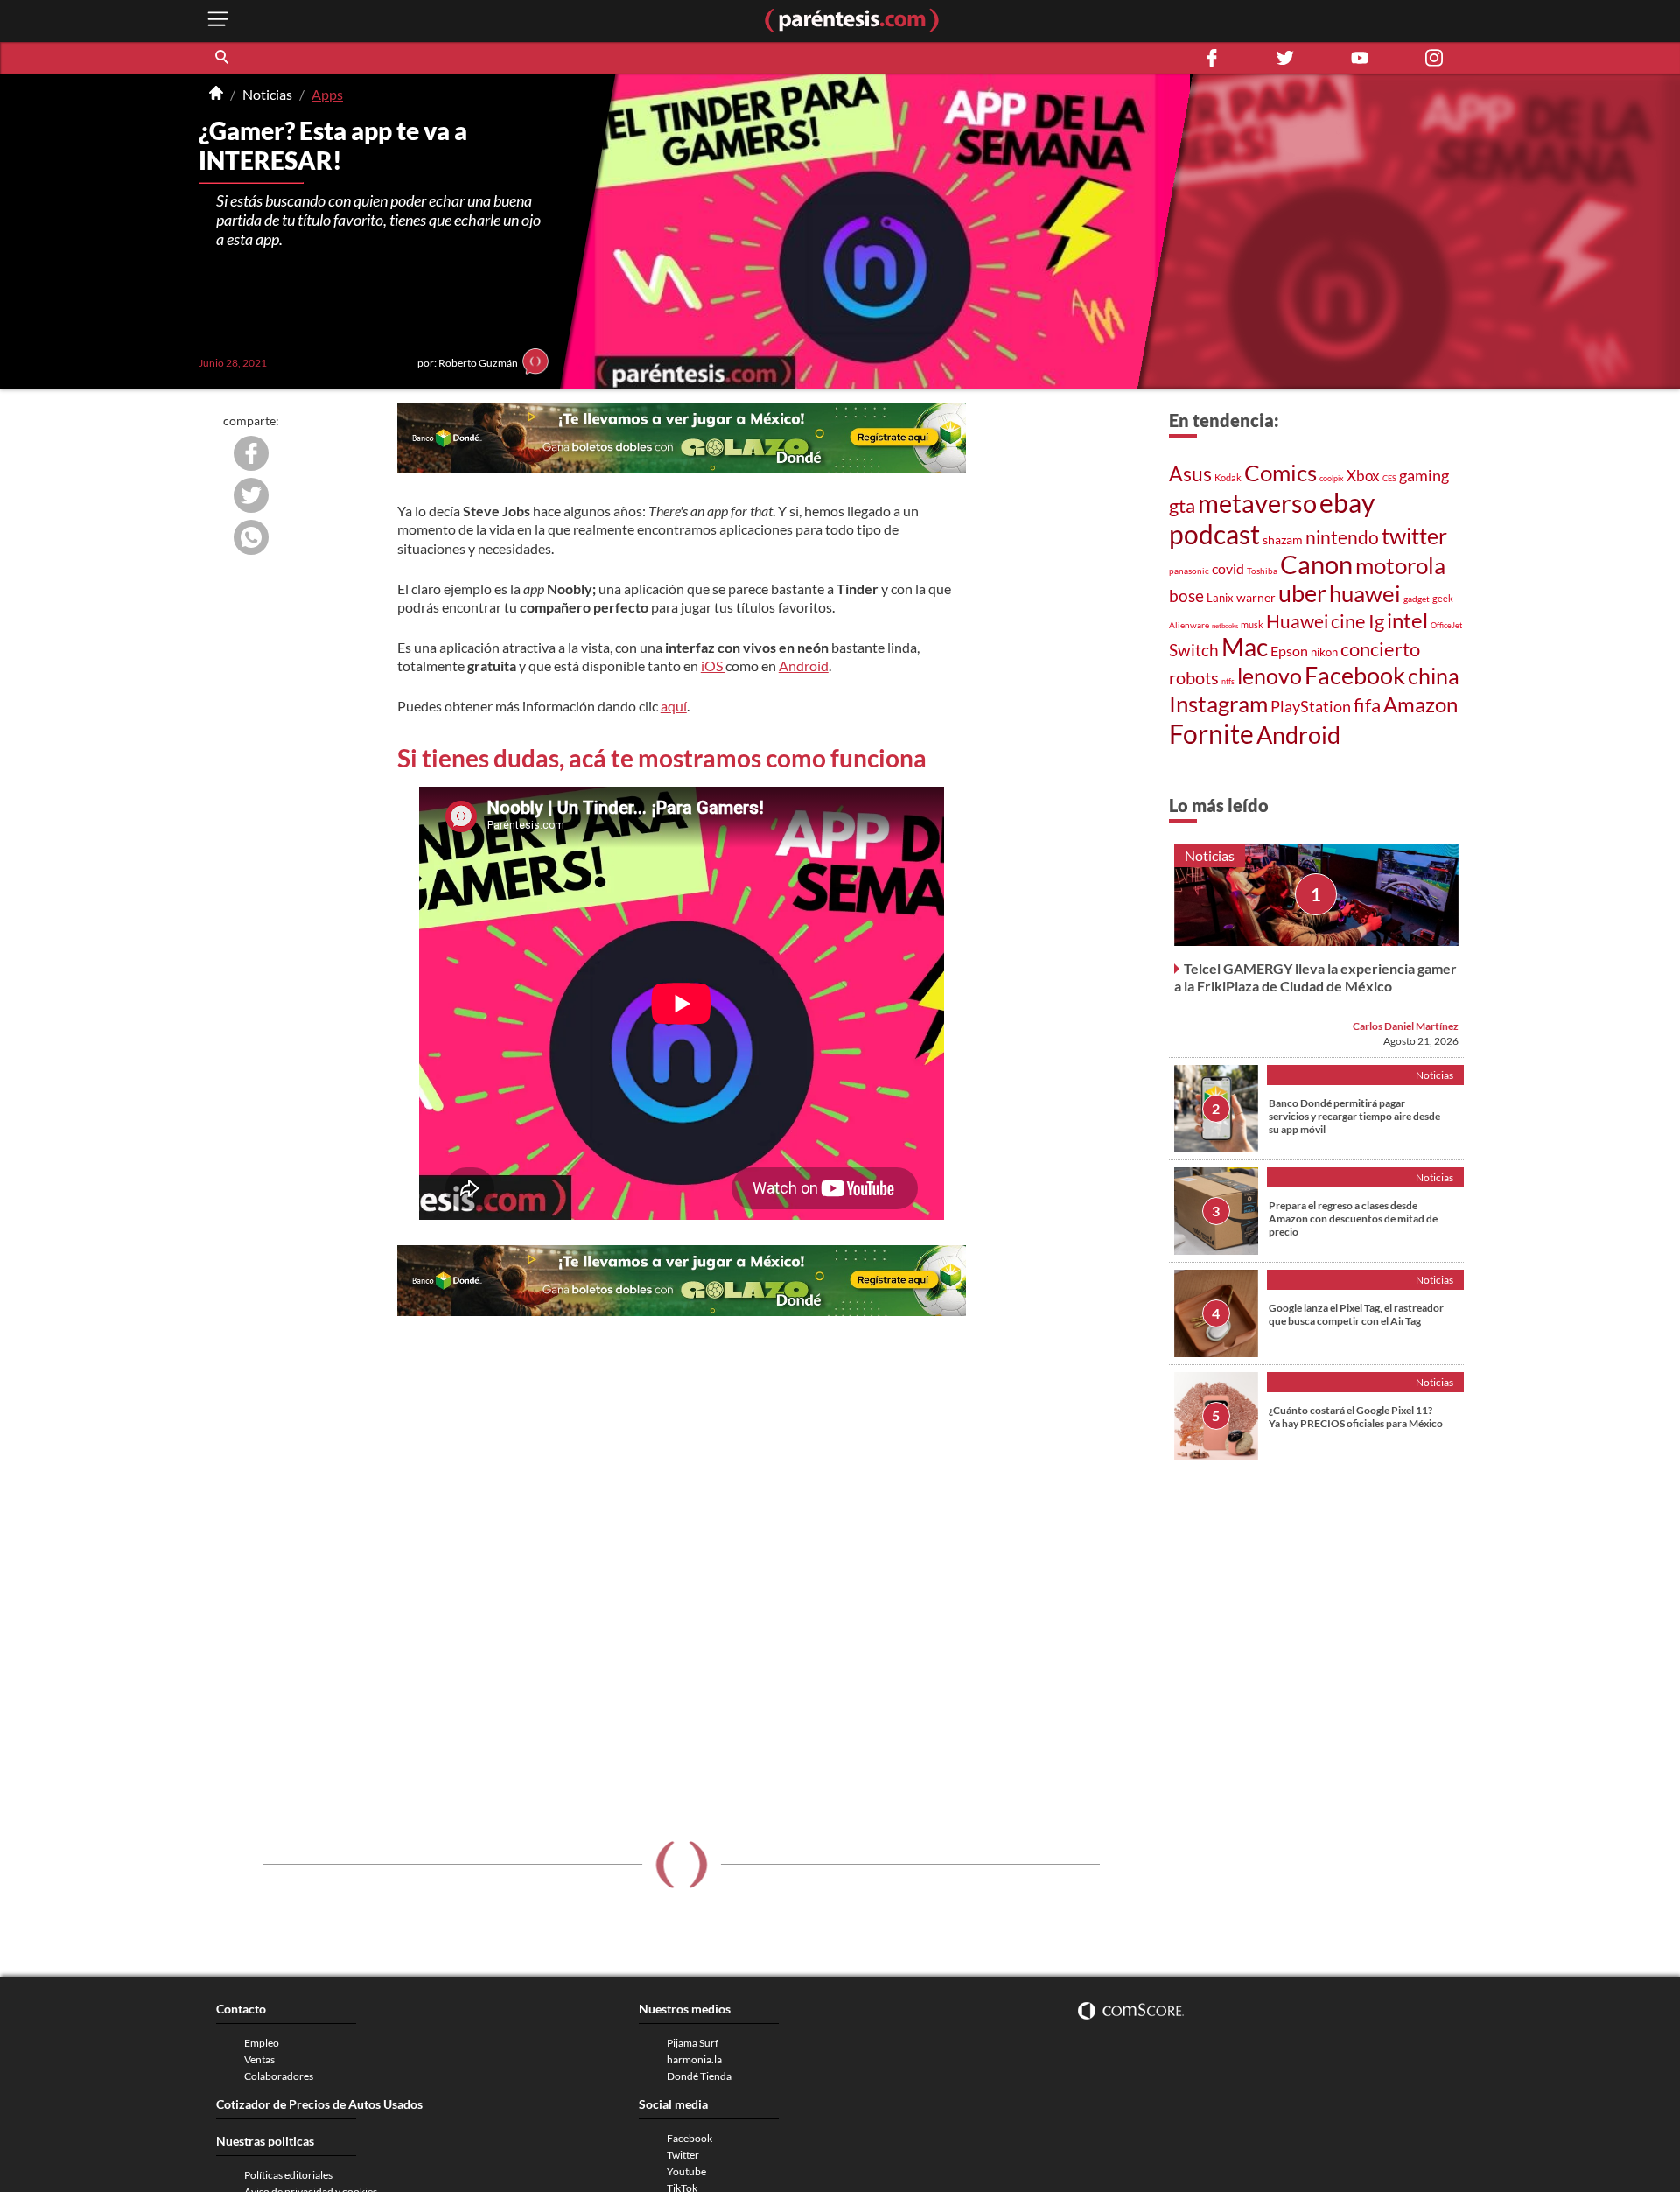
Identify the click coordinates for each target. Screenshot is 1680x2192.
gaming (1424, 476)
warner (1256, 597)
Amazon (1421, 704)
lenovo (1270, 676)
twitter (1414, 536)
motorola (1400, 565)
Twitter (683, 2155)
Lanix (1220, 598)
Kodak (1228, 477)
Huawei (1297, 621)
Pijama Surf (693, 2043)
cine (1348, 621)
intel (1407, 620)
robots (1194, 677)
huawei (1365, 593)
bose (1186, 595)
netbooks (1225, 626)
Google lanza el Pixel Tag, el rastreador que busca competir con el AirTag (1356, 1314)
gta (1182, 505)
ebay (1347, 502)
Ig (1376, 621)
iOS (713, 665)
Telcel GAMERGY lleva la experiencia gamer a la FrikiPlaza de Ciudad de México (1316, 977)
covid (1228, 569)
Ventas (259, 2059)
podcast (1214, 534)
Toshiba (1262, 571)
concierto (1380, 649)
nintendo (1342, 537)
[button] (223, 58)
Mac (1245, 647)
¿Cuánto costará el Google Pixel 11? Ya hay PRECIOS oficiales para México (1356, 1417)
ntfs (1228, 681)
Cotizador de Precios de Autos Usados (319, 2104)
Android (804, 665)
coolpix (1332, 478)
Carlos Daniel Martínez (1406, 1026)
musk (1252, 624)
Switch (1194, 650)
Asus (1190, 474)
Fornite (1211, 733)
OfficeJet (1446, 625)
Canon (1316, 564)
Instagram (1218, 704)
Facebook (1355, 676)
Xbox (1363, 476)
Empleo (262, 2043)
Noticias (267, 94)
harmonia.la (694, 2059)
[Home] (216, 95)
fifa (1367, 705)
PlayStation (1311, 707)
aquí (674, 706)
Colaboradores (279, 2076)
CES (1389, 478)
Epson (1289, 651)
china (1434, 676)
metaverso (1257, 503)
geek (1443, 598)
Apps (327, 94)
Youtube (686, 2171)
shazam (1283, 539)
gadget (1417, 599)
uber (1302, 593)
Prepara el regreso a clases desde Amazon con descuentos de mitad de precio (1353, 1219)
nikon (1324, 652)
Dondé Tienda (699, 2076)
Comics (1281, 473)
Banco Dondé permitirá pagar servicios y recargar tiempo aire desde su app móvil (1354, 1116)
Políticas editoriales (288, 2175)
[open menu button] (218, 21)
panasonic (1189, 571)
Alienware (1189, 625)
